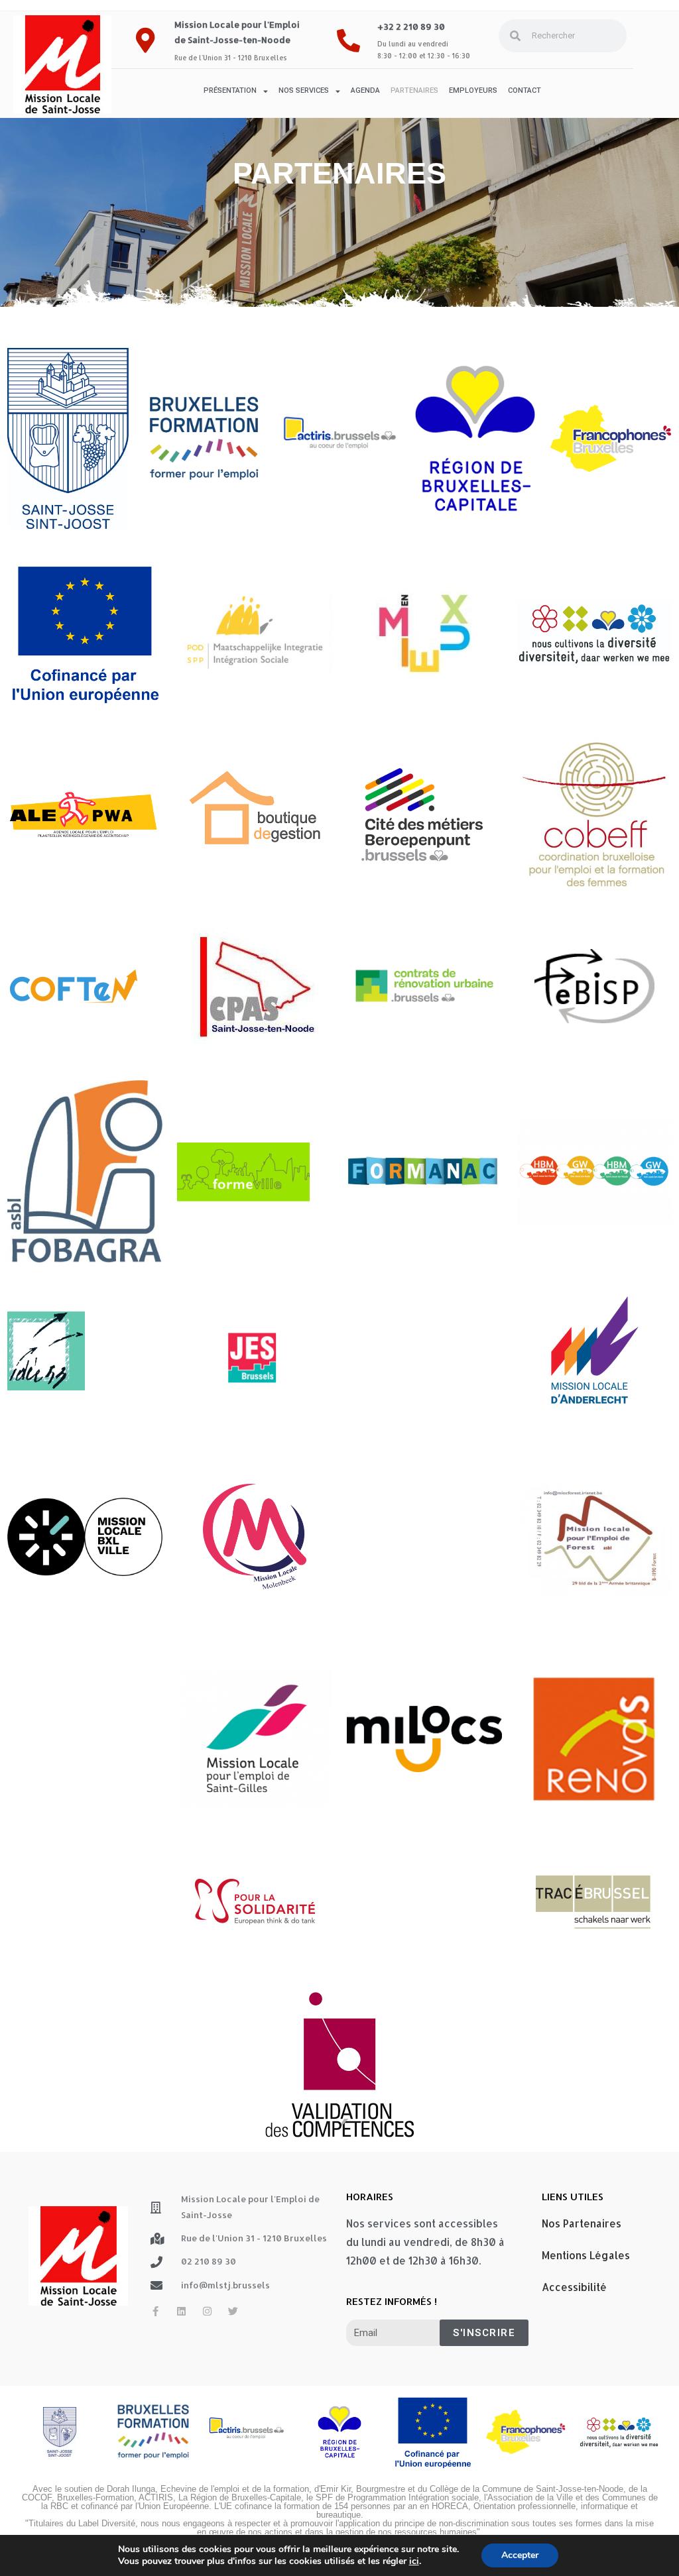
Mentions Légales (586, 2255)
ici (414, 2561)
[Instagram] (207, 2311)
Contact (525, 90)
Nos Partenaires (582, 2223)
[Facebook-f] (155, 2311)
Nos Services (304, 90)
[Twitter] (233, 2311)
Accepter (520, 2555)
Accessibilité (574, 2287)
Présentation (230, 90)
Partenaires (414, 90)
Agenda (365, 90)
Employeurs (473, 90)
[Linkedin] (181, 2311)
